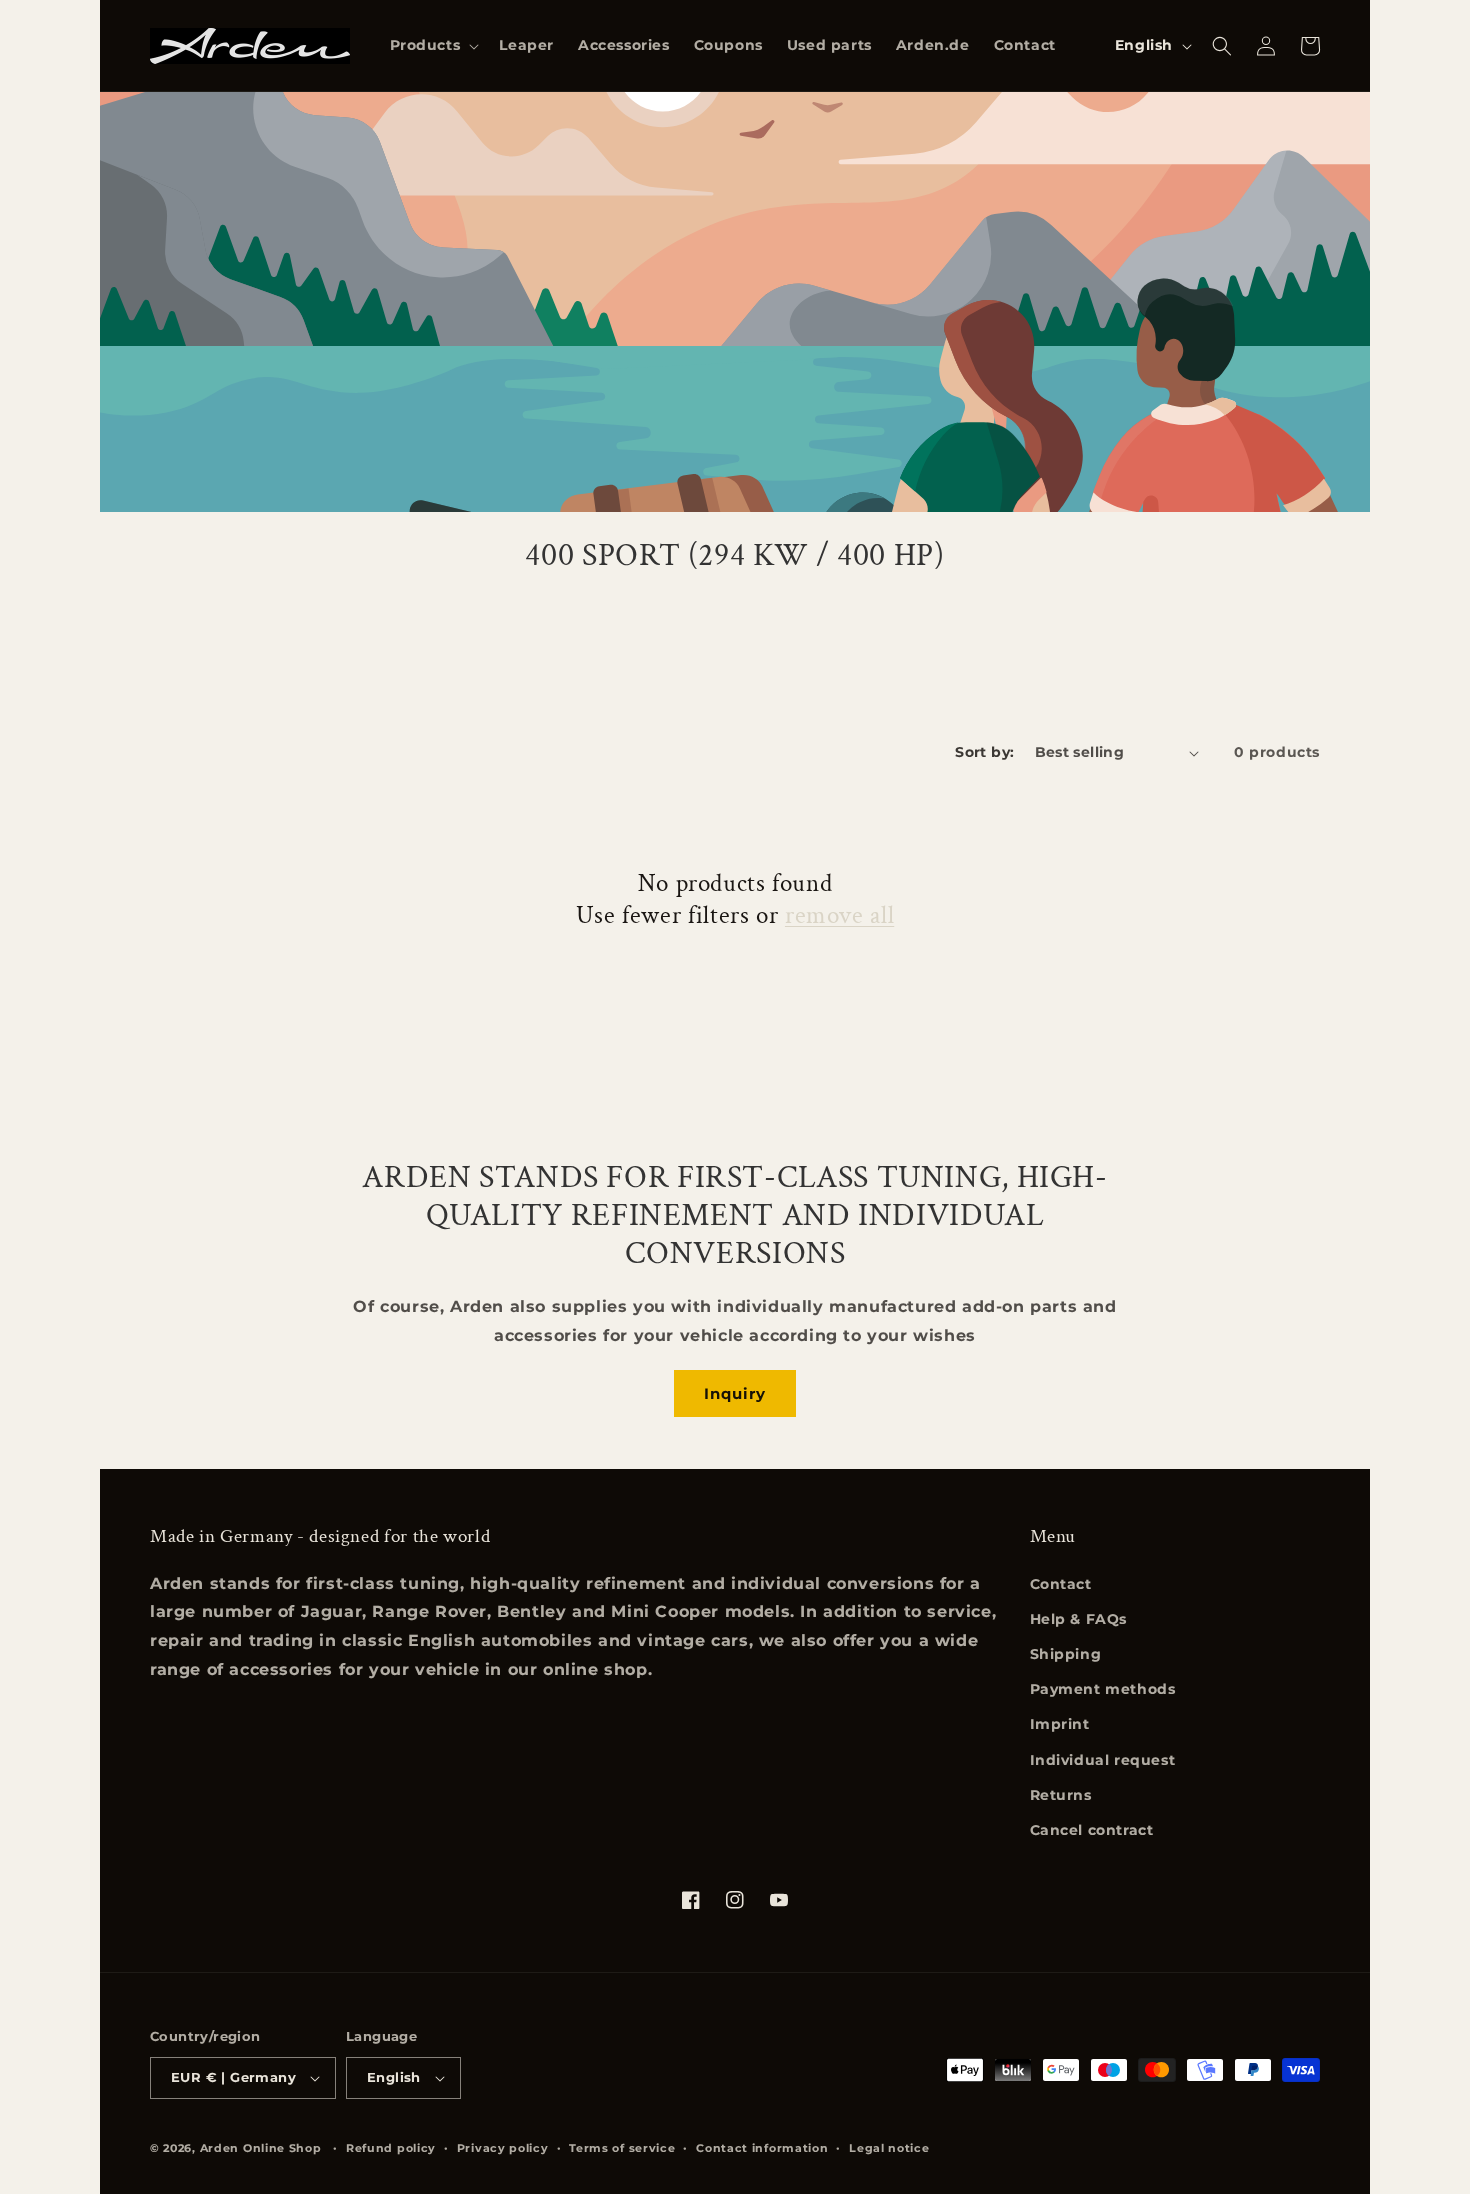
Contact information (762, 2148)
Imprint (1060, 1724)
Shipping (1066, 1654)
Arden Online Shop (261, 2148)
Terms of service (622, 2148)
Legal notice (889, 2148)
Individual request (1103, 1760)
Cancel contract (1092, 1830)
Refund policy (391, 2148)
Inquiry (735, 1393)
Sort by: (984, 752)
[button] (433, 45)
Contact (1061, 1584)
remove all (839, 916)
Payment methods (1103, 1689)
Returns (1061, 1795)
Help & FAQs (1079, 1619)
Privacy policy (503, 2148)
